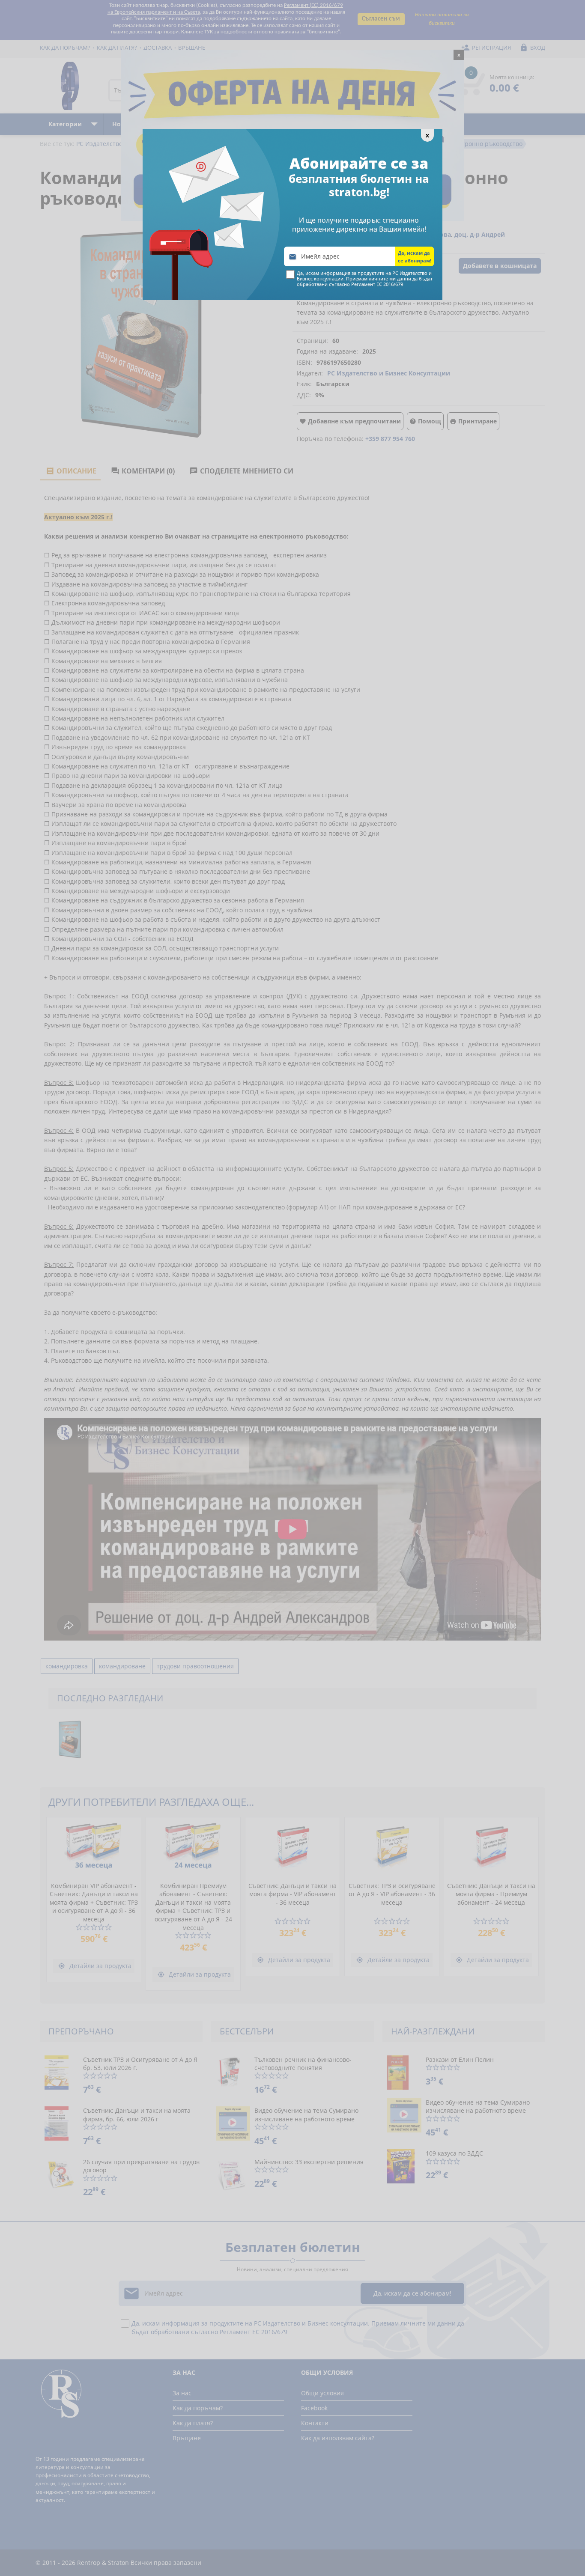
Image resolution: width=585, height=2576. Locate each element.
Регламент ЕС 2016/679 (377, 284)
